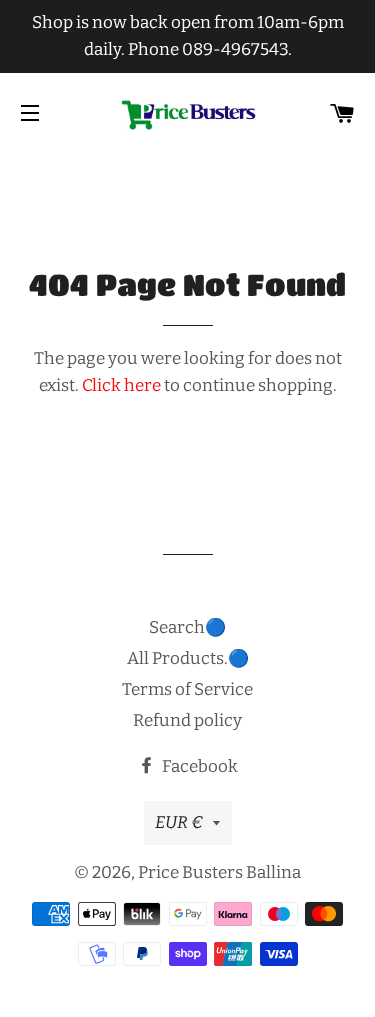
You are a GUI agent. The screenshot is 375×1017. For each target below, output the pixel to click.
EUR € (179, 822)
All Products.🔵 (188, 658)
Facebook (198, 766)
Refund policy (187, 720)
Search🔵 (187, 627)
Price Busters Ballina (219, 872)
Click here (121, 385)
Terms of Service (187, 689)
